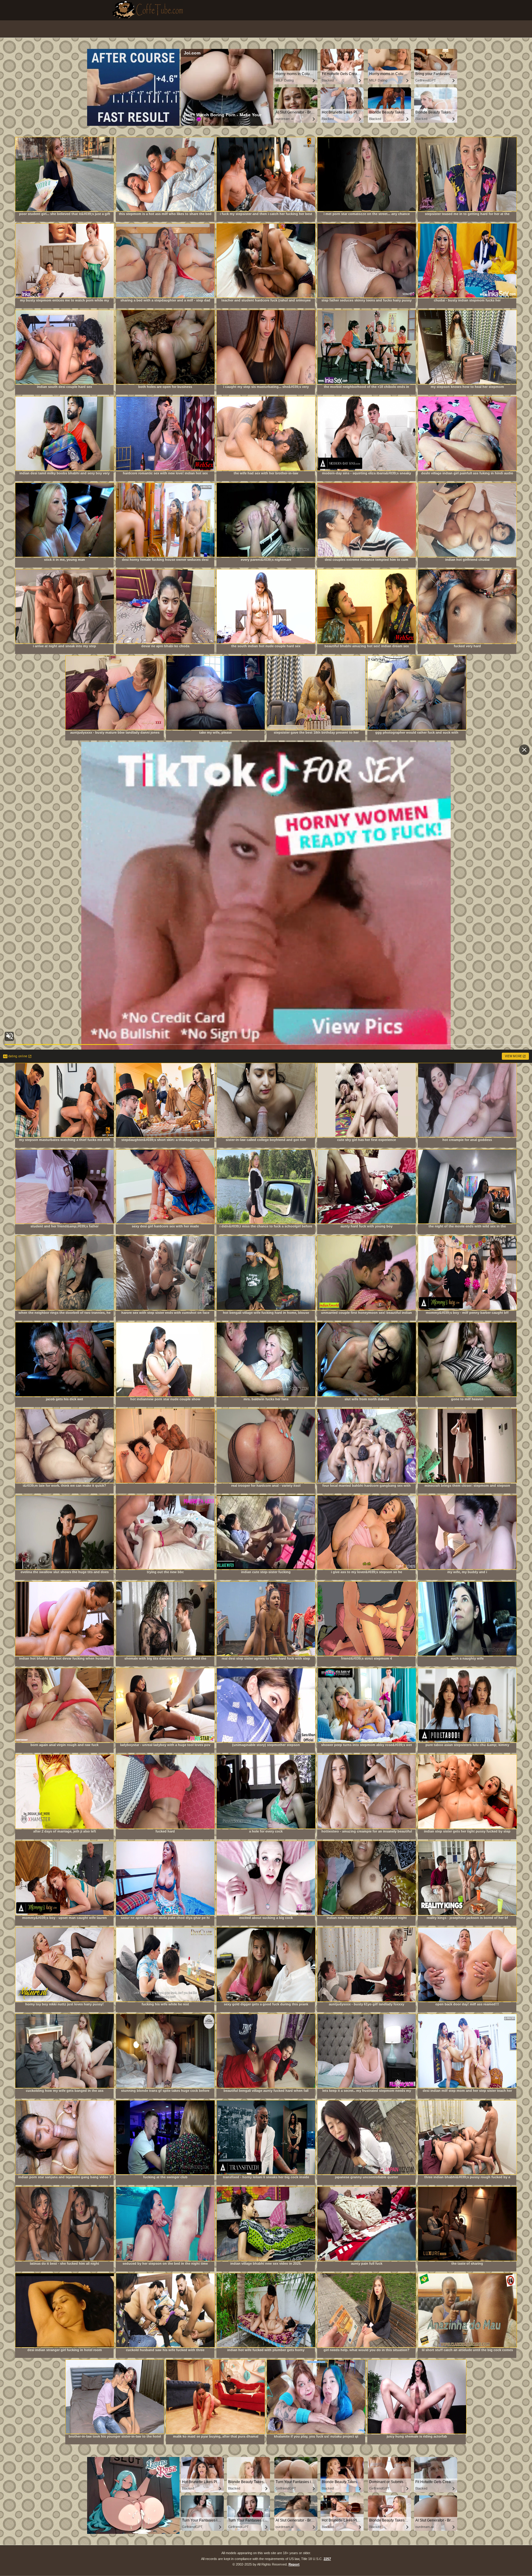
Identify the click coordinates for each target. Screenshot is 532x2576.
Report (294, 2564)
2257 (327, 2559)
